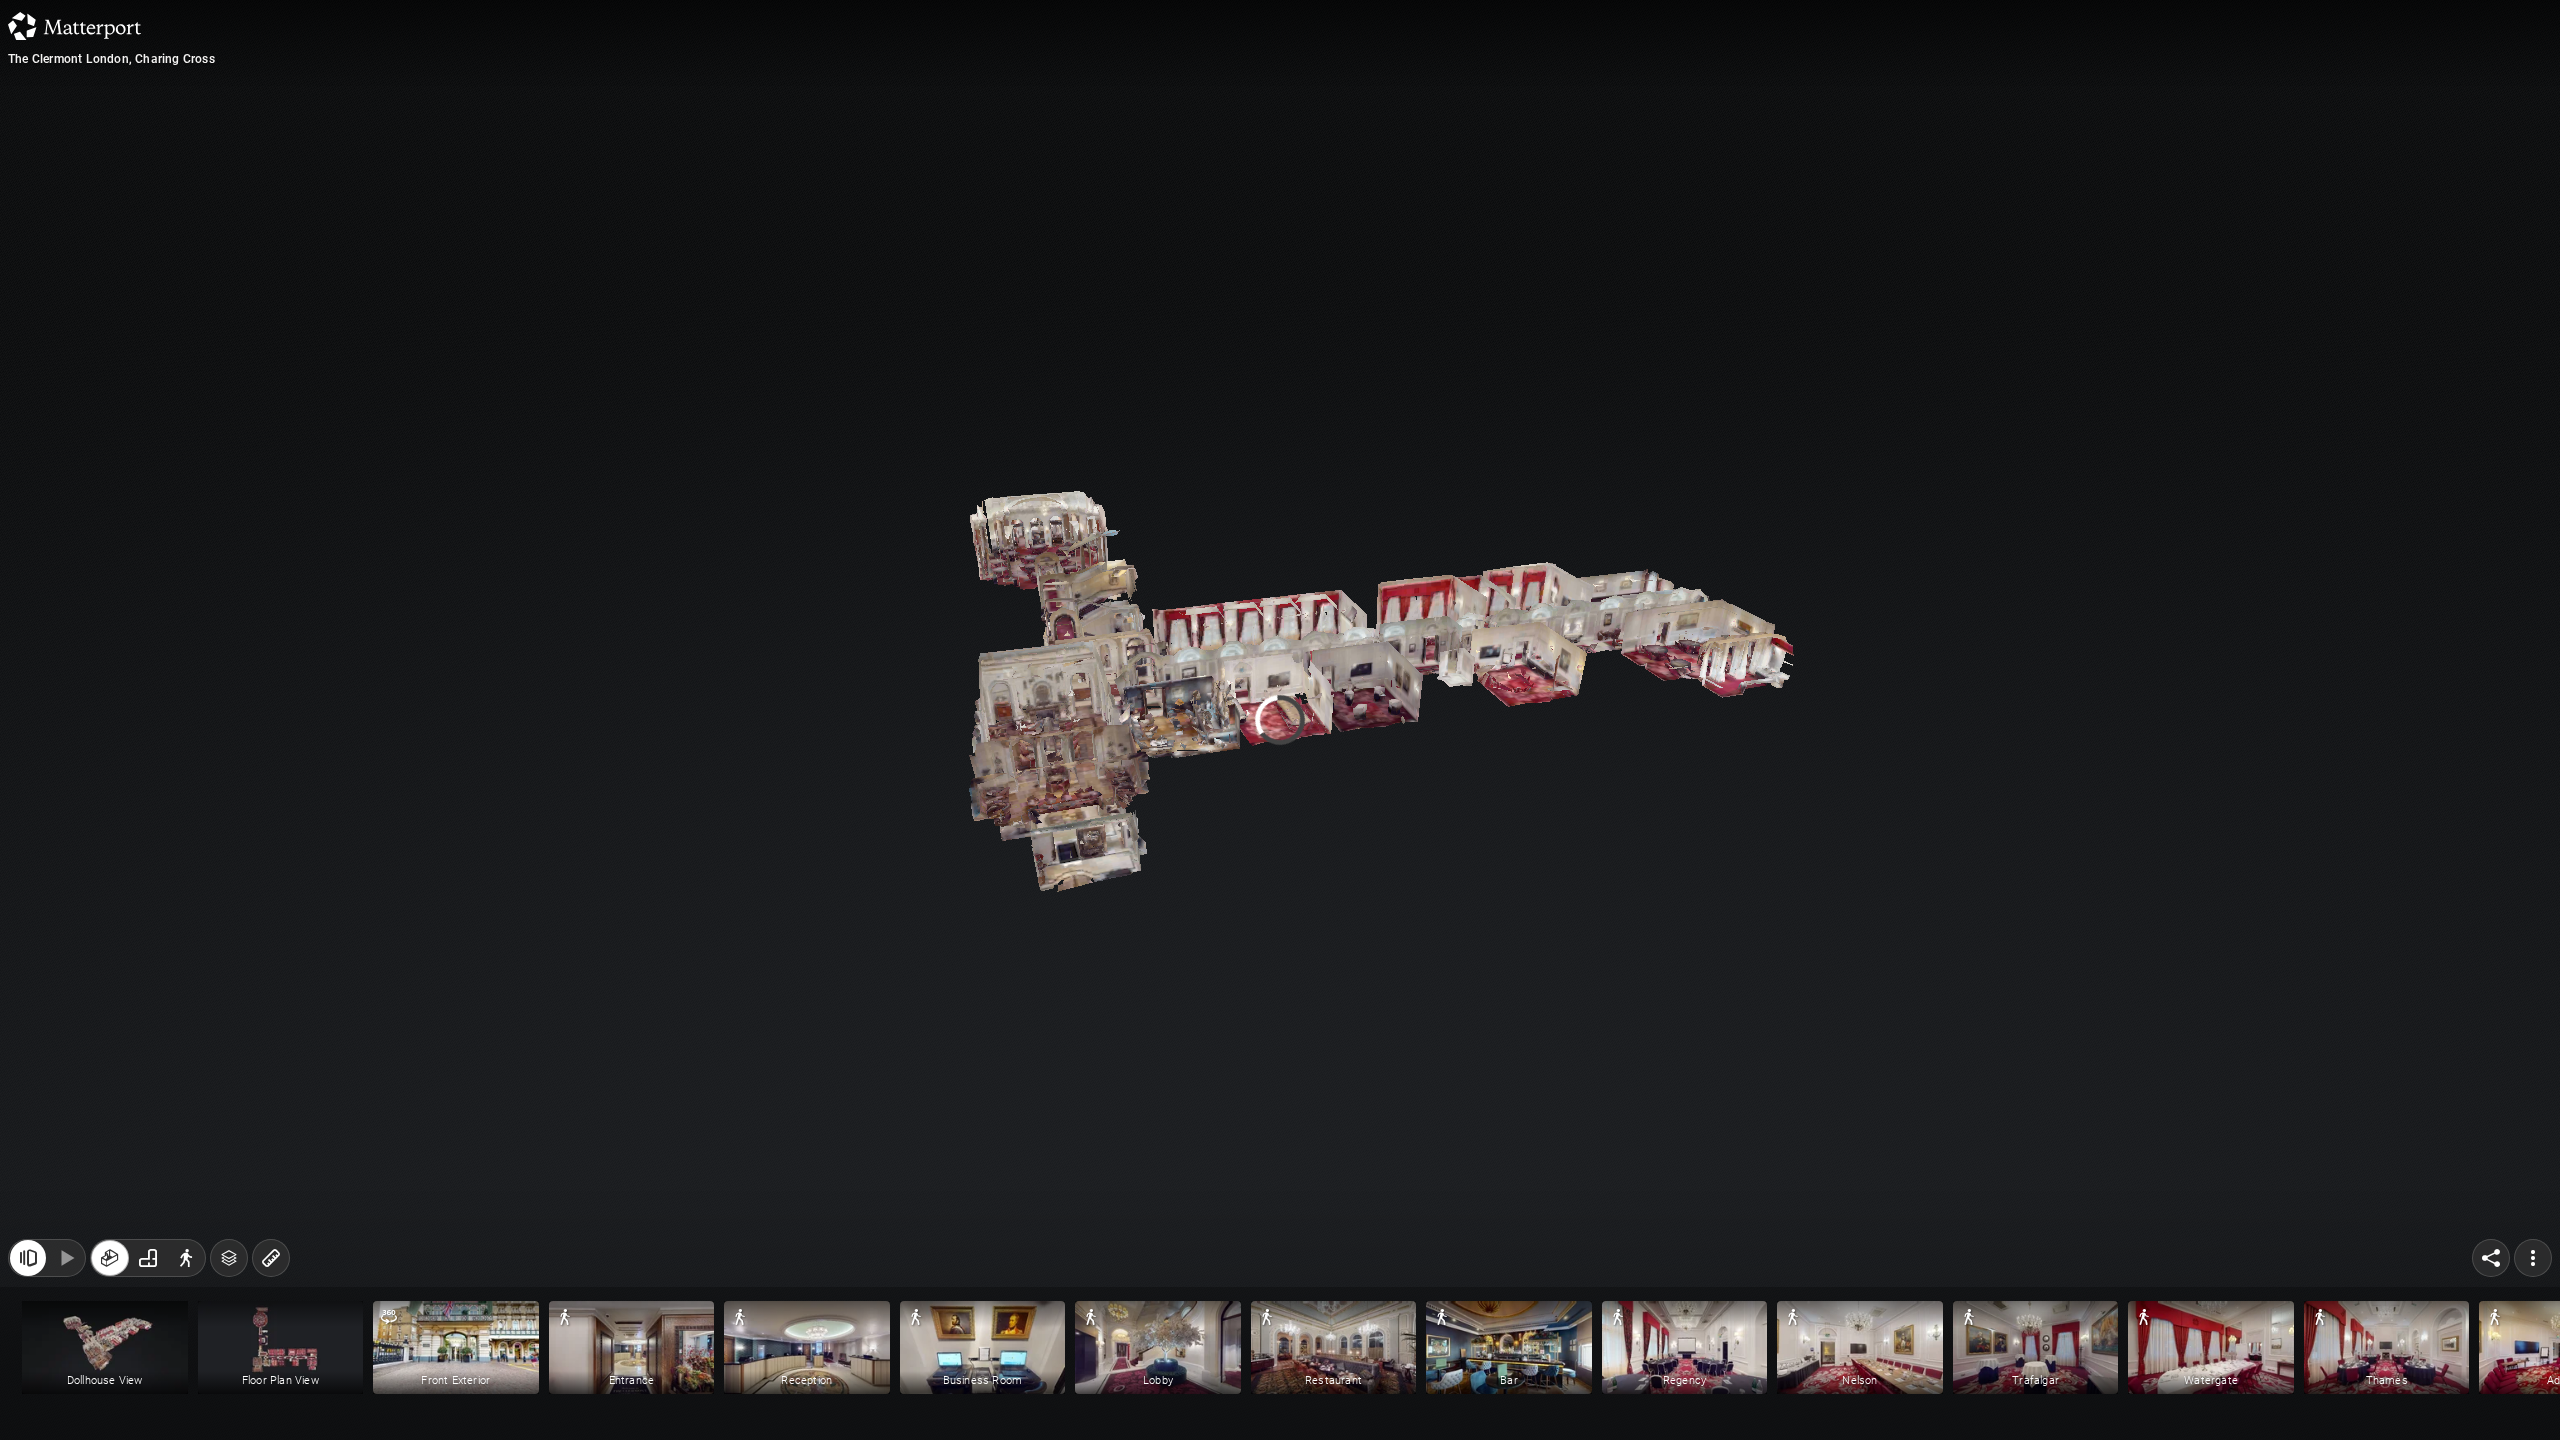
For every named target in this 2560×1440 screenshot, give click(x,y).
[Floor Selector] (229, 1258)
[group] (148, 1258)
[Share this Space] (2491, 1258)
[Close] (1524, 173)
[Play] (66, 1258)
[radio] (110, 1258)
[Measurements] (271, 1258)
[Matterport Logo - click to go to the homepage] (74, 26)
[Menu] (2533, 1258)
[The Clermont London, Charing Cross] (1280, 720)
